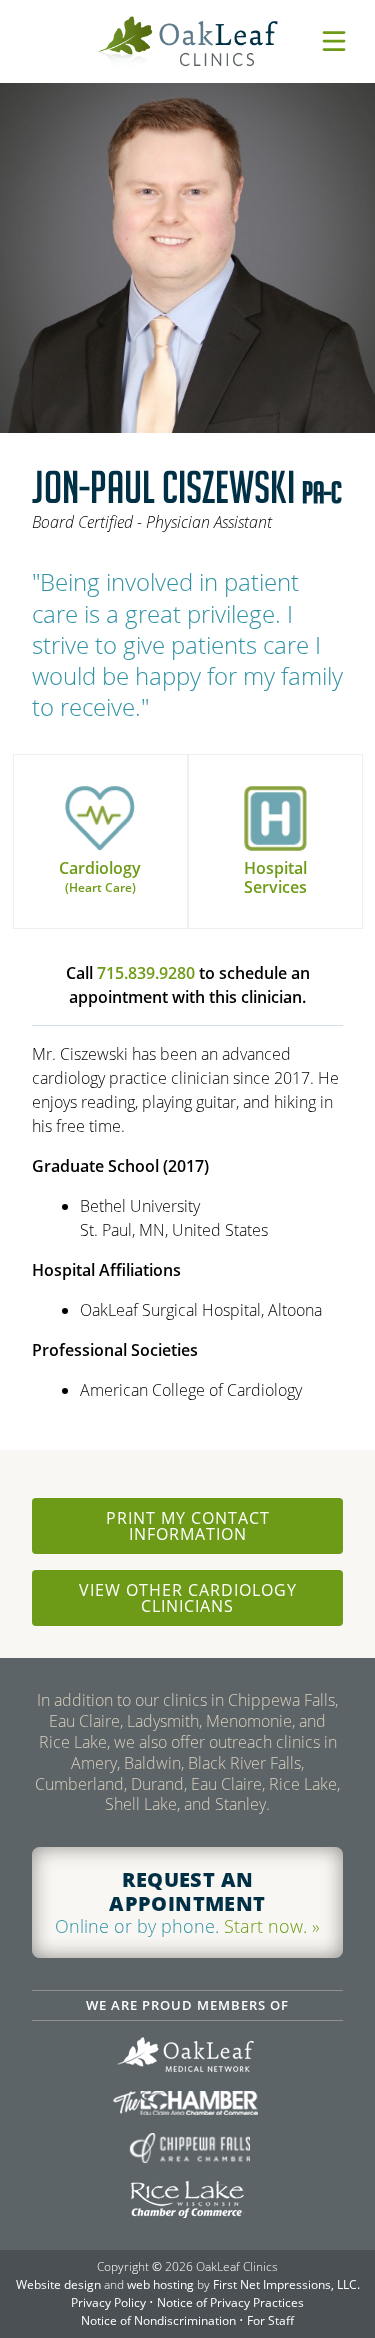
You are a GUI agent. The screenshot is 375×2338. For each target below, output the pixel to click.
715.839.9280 (146, 973)
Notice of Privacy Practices (230, 2302)
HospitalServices (275, 877)
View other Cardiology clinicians (188, 1598)
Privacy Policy (108, 2302)
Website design (58, 2284)
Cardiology (100, 876)
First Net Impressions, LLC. (286, 2284)
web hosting (160, 2284)
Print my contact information (188, 1526)
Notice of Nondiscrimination (158, 2320)
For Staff (270, 2320)
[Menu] (334, 41)
